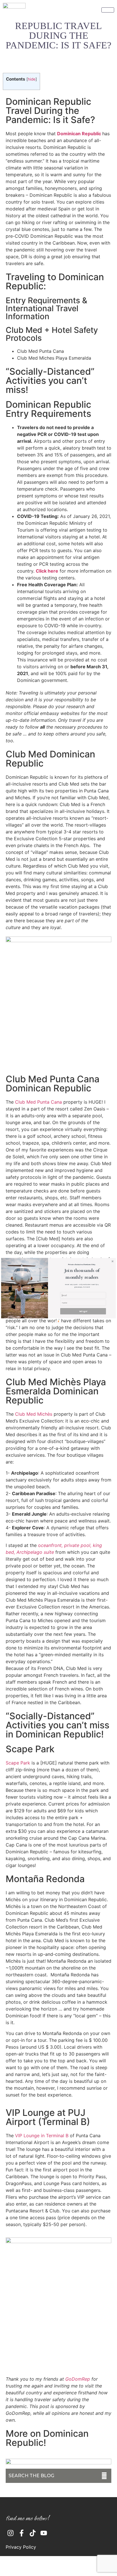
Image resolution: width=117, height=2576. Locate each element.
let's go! (83, 1311)
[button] (82, 1274)
